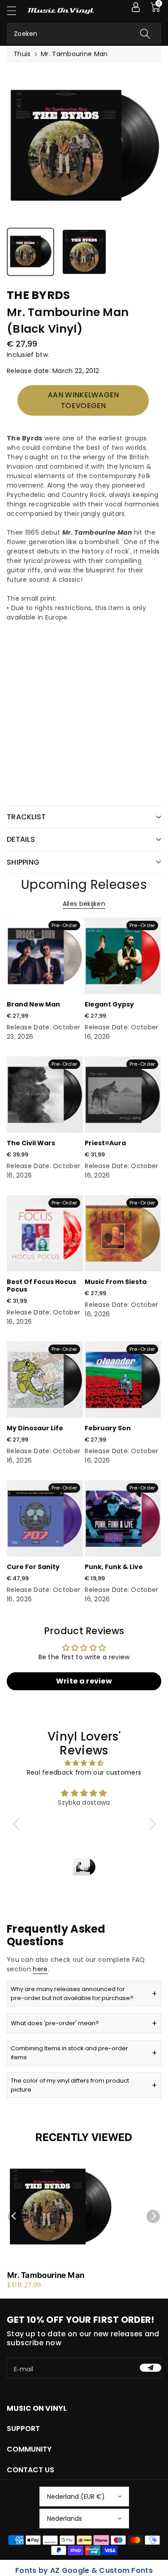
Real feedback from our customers (84, 1772)
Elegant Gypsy (109, 1004)
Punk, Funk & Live (114, 1567)
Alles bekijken (84, 904)
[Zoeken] (145, 33)
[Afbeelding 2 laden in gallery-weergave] (84, 252)
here (40, 1969)
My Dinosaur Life (35, 1428)
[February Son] (123, 1380)
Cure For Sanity (33, 1567)
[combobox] (84, 33)
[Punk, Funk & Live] (123, 1518)
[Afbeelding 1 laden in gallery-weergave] (30, 252)
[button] (16, 11)
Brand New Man (33, 1004)
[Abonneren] (151, 2368)
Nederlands (65, 2519)
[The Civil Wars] (45, 1095)
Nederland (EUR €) (76, 2497)
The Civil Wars (31, 1143)
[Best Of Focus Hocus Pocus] (45, 1233)
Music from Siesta (116, 1282)
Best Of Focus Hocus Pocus (41, 1286)
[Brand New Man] (45, 956)
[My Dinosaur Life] (45, 1380)
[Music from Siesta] (123, 1233)
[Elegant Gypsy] (123, 956)
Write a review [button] (84, 1681)
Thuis (22, 54)
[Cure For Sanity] (45, 1518)
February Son (108, 1428)
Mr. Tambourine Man (46, 2275)
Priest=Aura (105, 1143)
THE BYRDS (39, 295)
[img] (84, 1763)
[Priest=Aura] (123, 1095)
